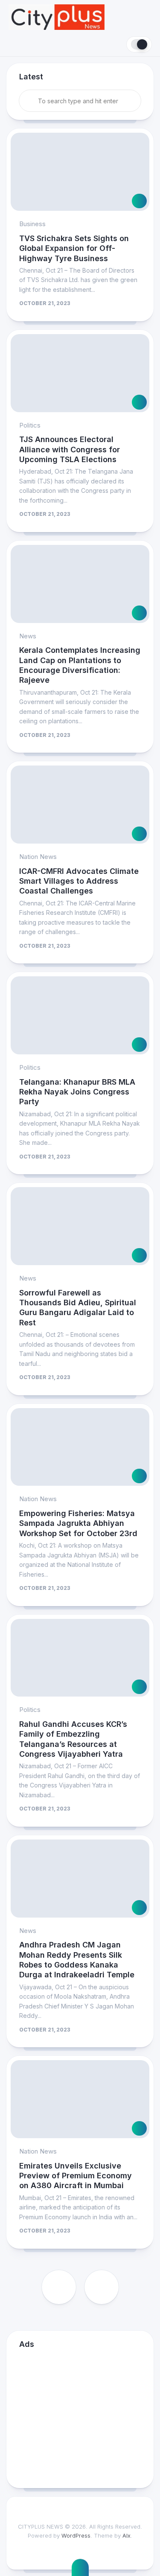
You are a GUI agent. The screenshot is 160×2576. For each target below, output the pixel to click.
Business (32, 224)
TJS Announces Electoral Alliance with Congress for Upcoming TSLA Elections (70, 449)
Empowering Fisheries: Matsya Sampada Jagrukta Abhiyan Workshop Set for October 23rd (78, 1523)
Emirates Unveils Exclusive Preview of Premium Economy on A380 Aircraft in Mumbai (76, 2176)
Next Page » (102, 2287)
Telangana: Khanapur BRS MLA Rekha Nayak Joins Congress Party (77, 1092)
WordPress (76, 2535)
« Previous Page (59, 2287)
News (28, 636)
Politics (30, 425)
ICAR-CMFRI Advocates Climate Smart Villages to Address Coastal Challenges (79, 881)
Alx (127, 2535)
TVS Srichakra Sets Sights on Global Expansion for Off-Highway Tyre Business (74, 248)
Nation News (38, 857)
